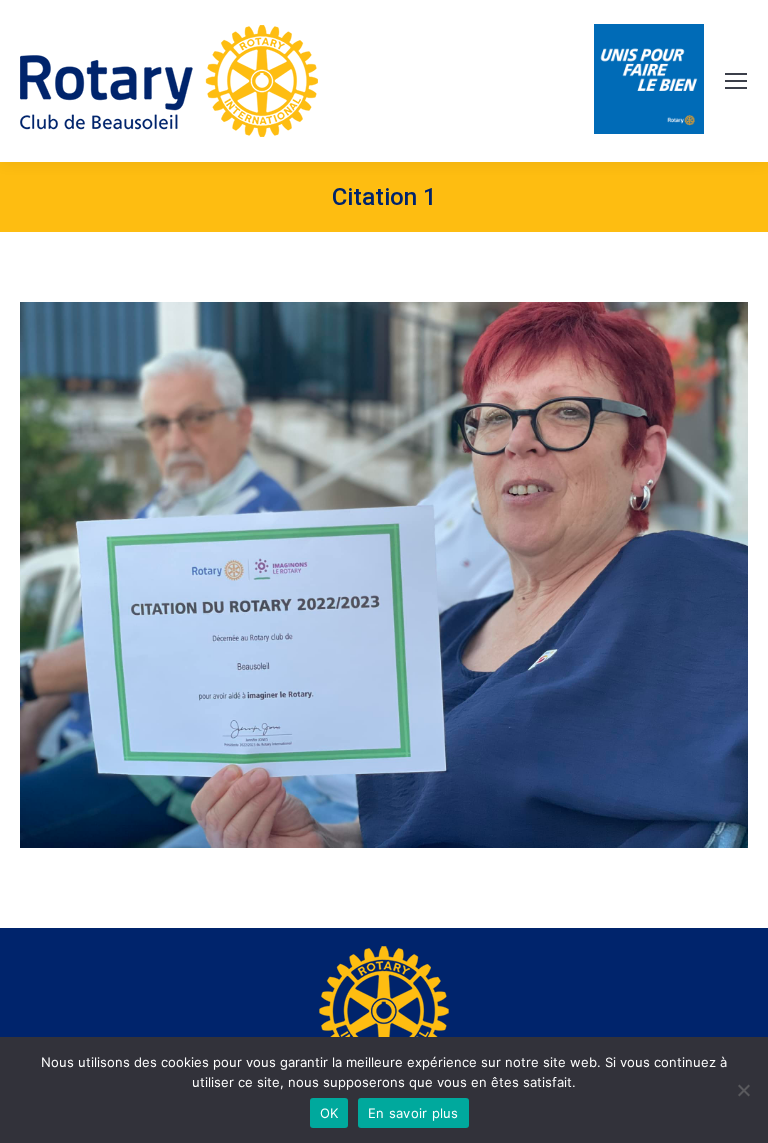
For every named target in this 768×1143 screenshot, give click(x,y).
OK (329, 1113)
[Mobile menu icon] (736, 81)
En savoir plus (413, 1113)
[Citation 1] (384, 575)
